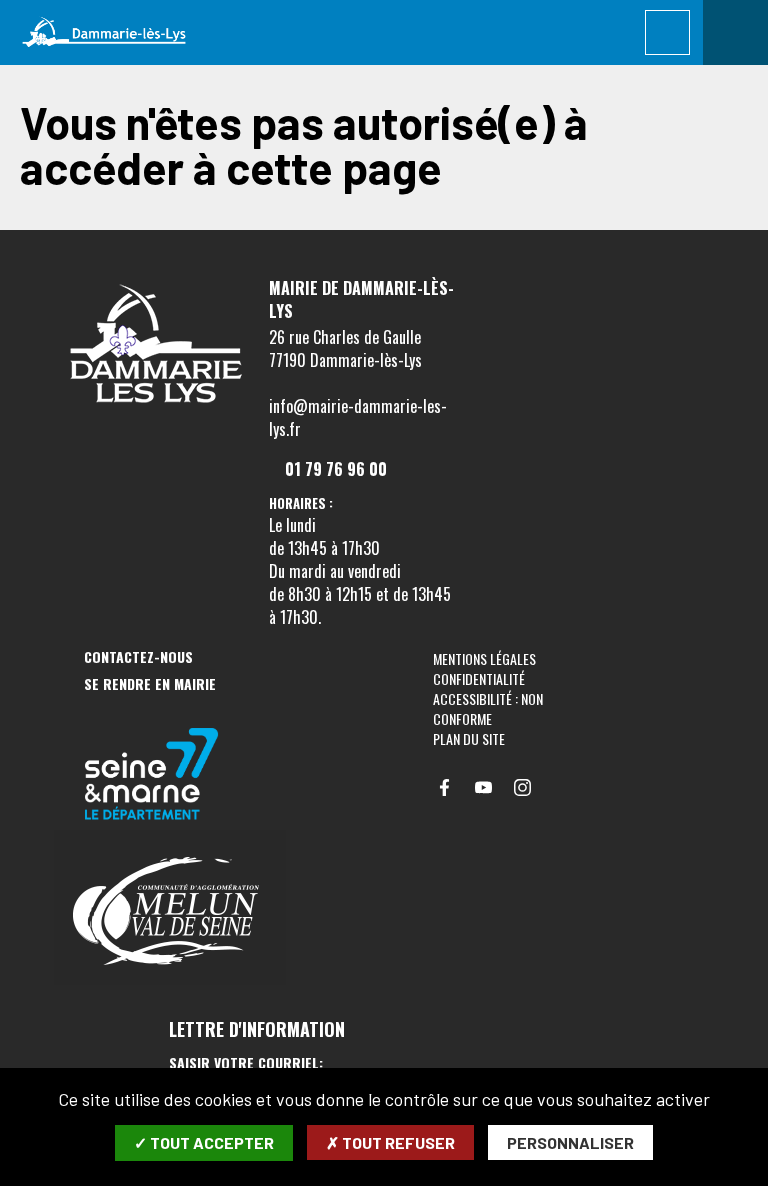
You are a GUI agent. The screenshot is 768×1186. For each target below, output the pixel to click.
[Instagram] (522, 787)
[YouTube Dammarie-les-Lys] (483, 787)
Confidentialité (479, 678)
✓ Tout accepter (204, 1142)
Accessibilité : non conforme (488, 708)
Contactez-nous (138, 657)
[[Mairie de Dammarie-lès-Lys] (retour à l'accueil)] (154, 408)
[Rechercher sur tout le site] (667, 32)
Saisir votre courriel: (246, 1063)
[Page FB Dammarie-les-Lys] (444, 787)
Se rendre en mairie (150, 684)
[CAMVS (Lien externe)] (170, 909)
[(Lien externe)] (170, 775)
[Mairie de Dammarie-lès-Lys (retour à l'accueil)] (104, 33)
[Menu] (735, 32)
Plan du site (469, 738)
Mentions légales (484, 658)
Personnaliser (570, 1142)
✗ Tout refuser (390, 1142)
